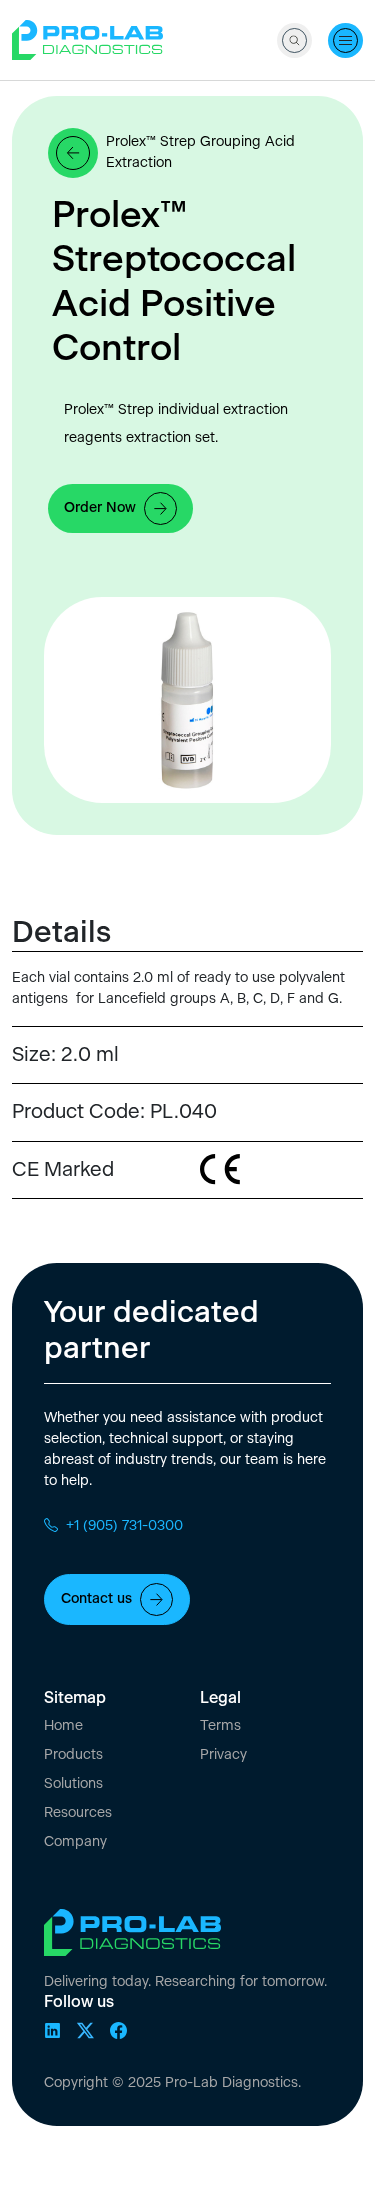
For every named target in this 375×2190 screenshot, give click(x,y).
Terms (220, 1726)
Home (63, 1726)
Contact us (96, 1599)
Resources (78, 1813)
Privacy (223, 1755)
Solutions (73, 1784)
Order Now (100, 508)
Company (75, 1842)
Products (73, 1755)
